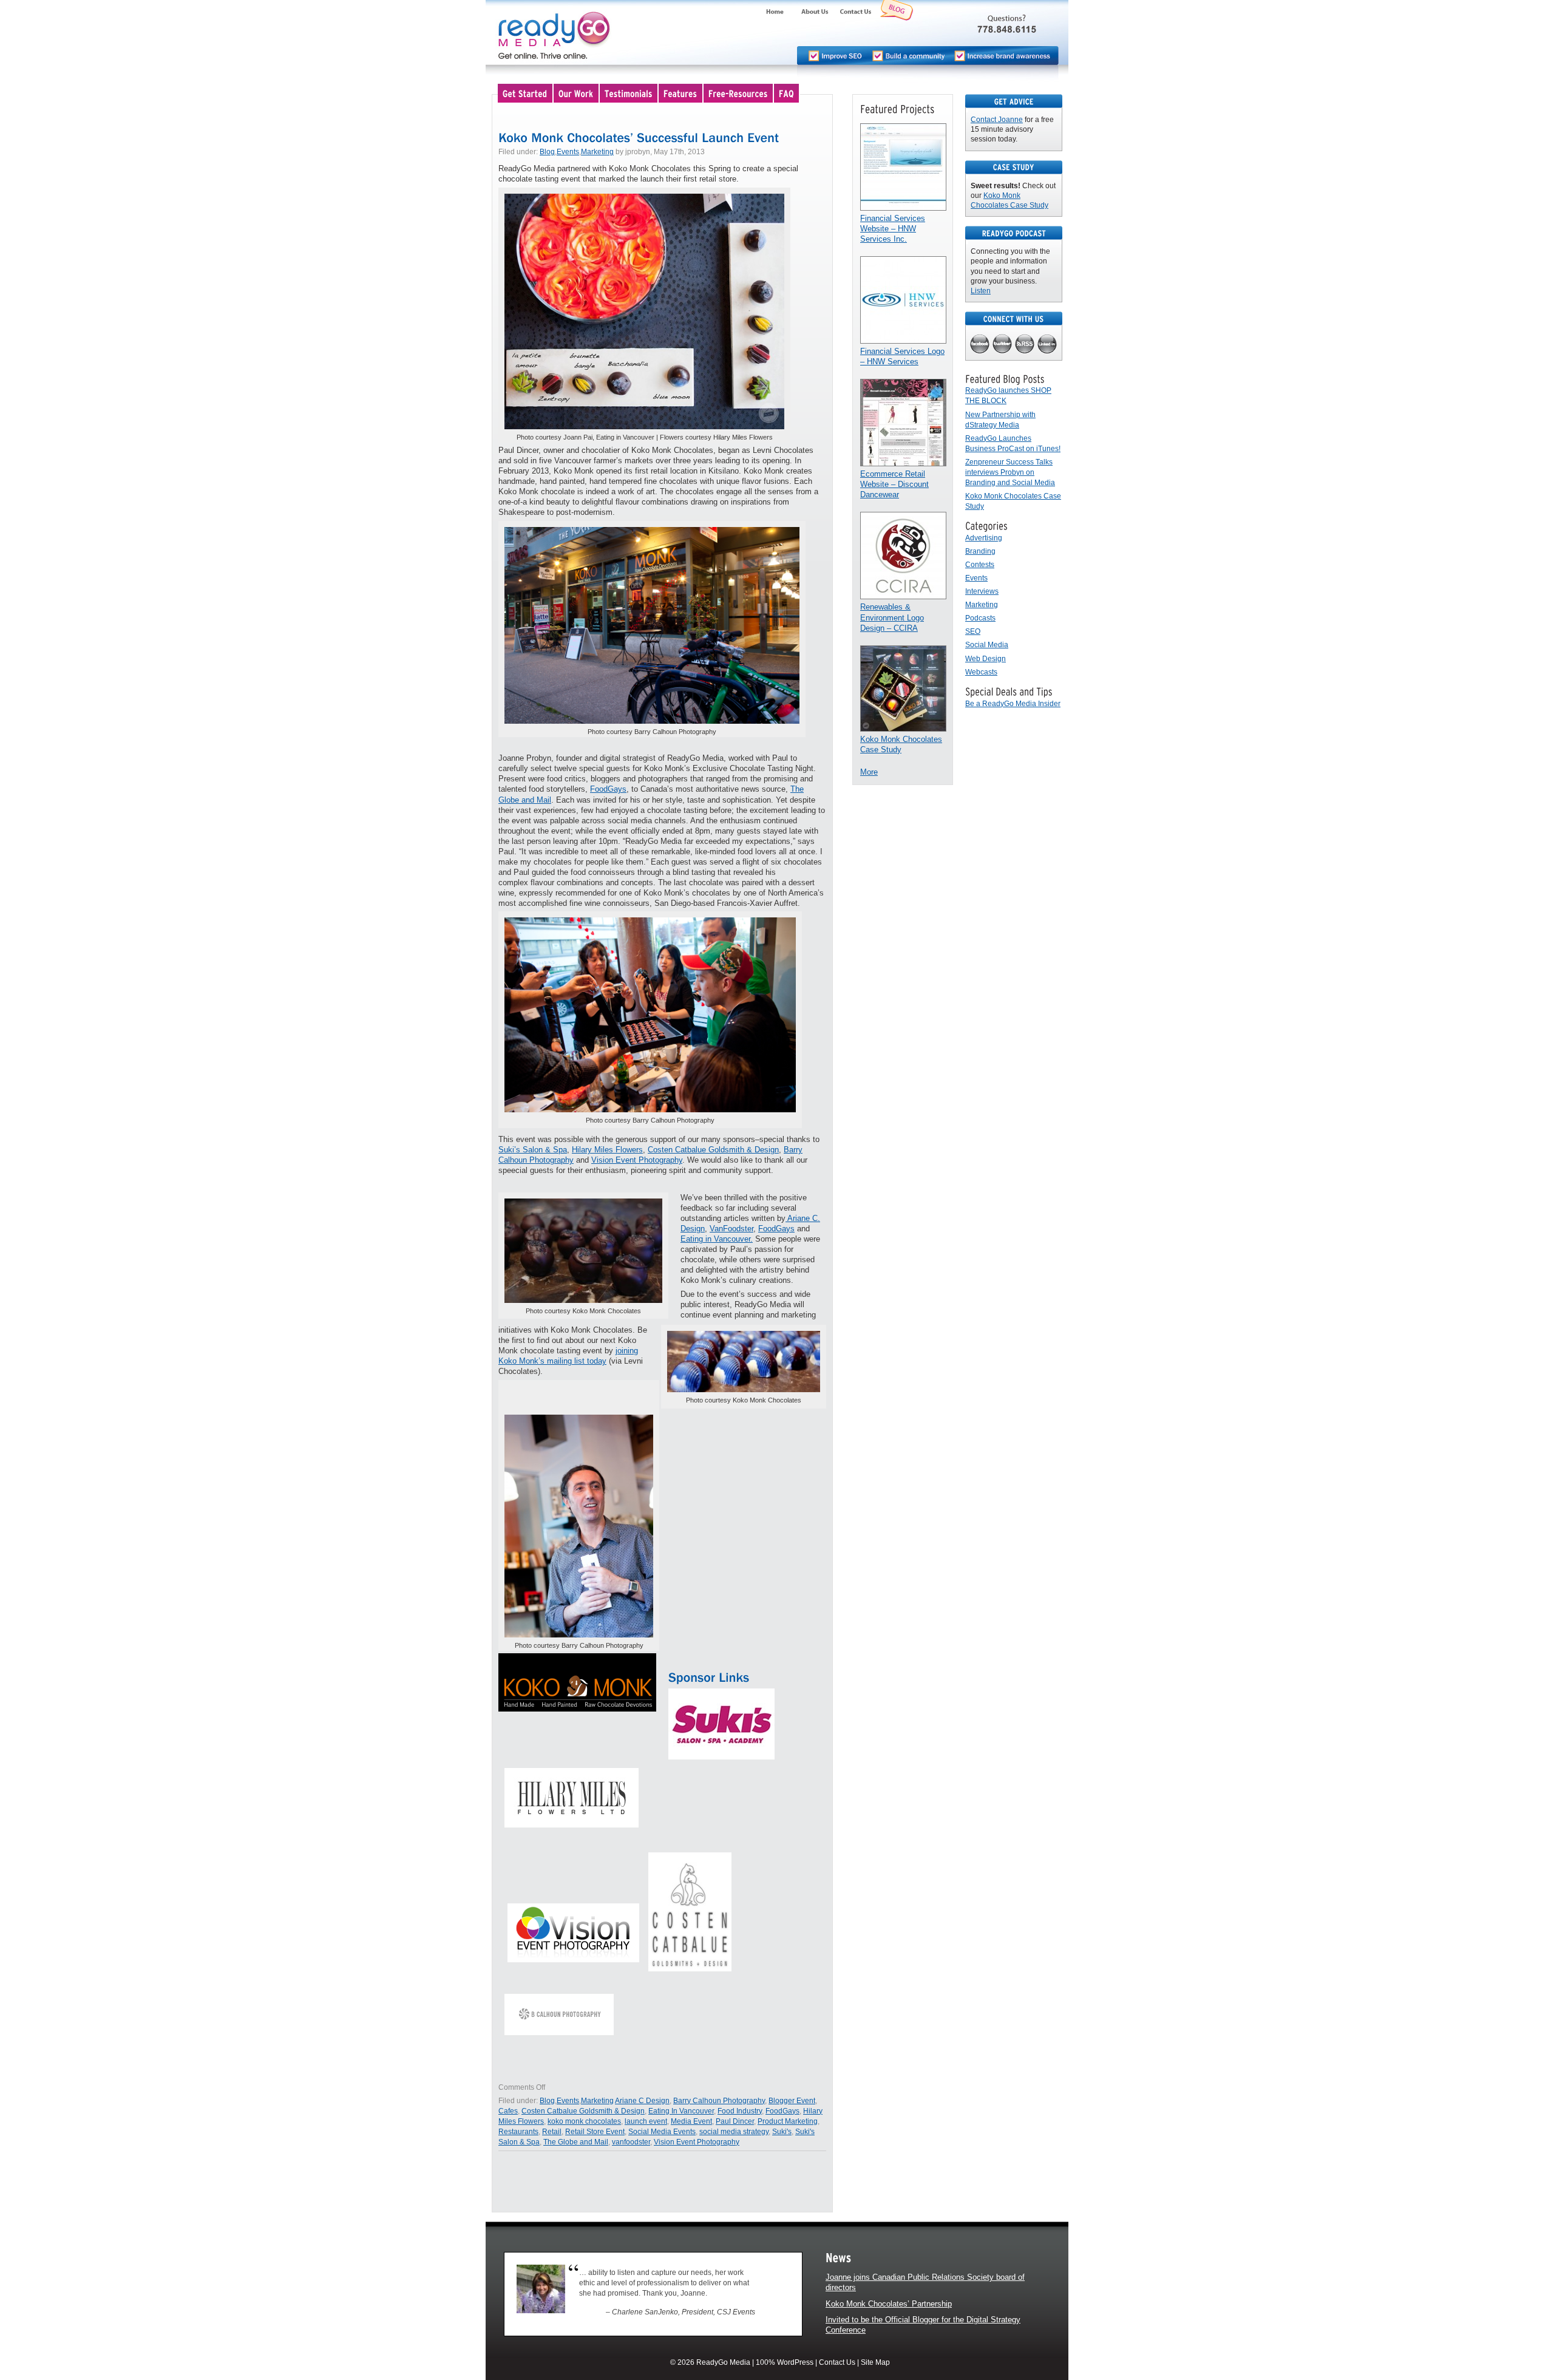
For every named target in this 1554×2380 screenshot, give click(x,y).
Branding (980, 551)
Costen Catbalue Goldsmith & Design (713, 1150)
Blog (547, 152)
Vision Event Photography (637, 1160)
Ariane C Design (642, 2101)
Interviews (982, 591)
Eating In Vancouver (681, 2111)
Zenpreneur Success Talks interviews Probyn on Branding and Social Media (1010, 472)
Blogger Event (792, 2101)
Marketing (597, 152)
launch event (646, 2121)
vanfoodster (631, 2142)
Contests (980, 565)
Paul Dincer (735, 2121)
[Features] (681, 93)
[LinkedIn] (1047, 345)
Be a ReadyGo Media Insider (1013, 704)
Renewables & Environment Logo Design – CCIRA (892, 617)
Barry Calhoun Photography (719, 2101)
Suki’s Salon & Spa (533, 1150)
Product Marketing (788, 2121)
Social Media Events (662, 2132)
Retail (552, 2132)
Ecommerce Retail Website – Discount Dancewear (894, 484)
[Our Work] (577, 93)
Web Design (986, 659)
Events (568, 152)
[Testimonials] (629, 93)
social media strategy (734, 2132)
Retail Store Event (595, 2132)
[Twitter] (1003, 345)
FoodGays (608, 789)
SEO (973, 631)
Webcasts (981, 672)
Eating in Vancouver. (717, 1239)
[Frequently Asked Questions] (787, 93)
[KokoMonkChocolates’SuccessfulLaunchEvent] (639, 137)
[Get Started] (526, 93)
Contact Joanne (997, 120)
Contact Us (837, 2362)
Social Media (987, 645)
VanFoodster (731, 1229)
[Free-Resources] (739, 93)
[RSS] (1025, 345)
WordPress (795, 2362)
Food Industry (740, 2111)
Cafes (508, 2111)
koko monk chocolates (584, 2121)
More (869, 772)
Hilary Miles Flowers (607, 1150)
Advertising (984, 538)
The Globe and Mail (576, 2142)
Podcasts (980, 618)
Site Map (875, 2362)
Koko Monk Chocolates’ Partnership (889, 2304)
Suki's (782, 2132)
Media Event (691, 2121)
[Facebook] (980, 345)
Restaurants (518, 2132)
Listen (981, 291)
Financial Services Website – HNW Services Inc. (893, 229)
